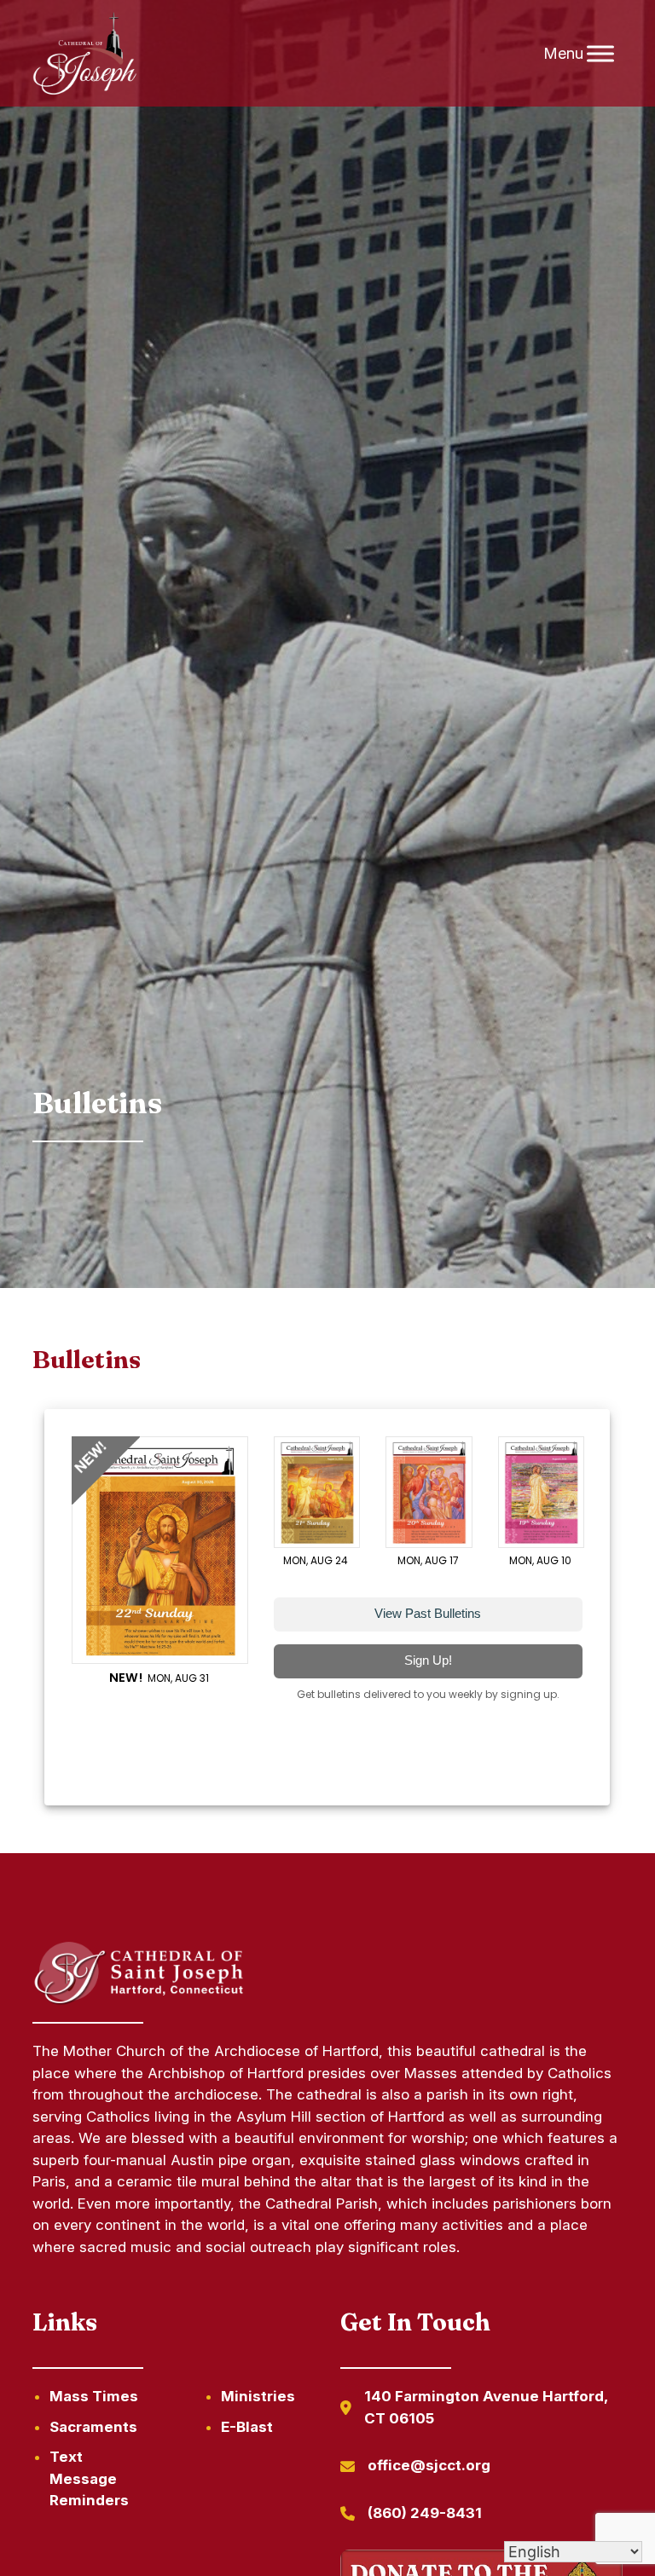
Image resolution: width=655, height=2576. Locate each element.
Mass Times (94, 2396)
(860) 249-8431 (425, 2513)
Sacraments (93, 2427)
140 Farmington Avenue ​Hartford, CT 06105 (486, 2407)
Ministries (258, 2396)
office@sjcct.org (429, 2465)
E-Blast (247, 2427)
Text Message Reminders (89, 2478)
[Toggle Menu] (600, 53)
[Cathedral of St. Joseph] (85, 54)
